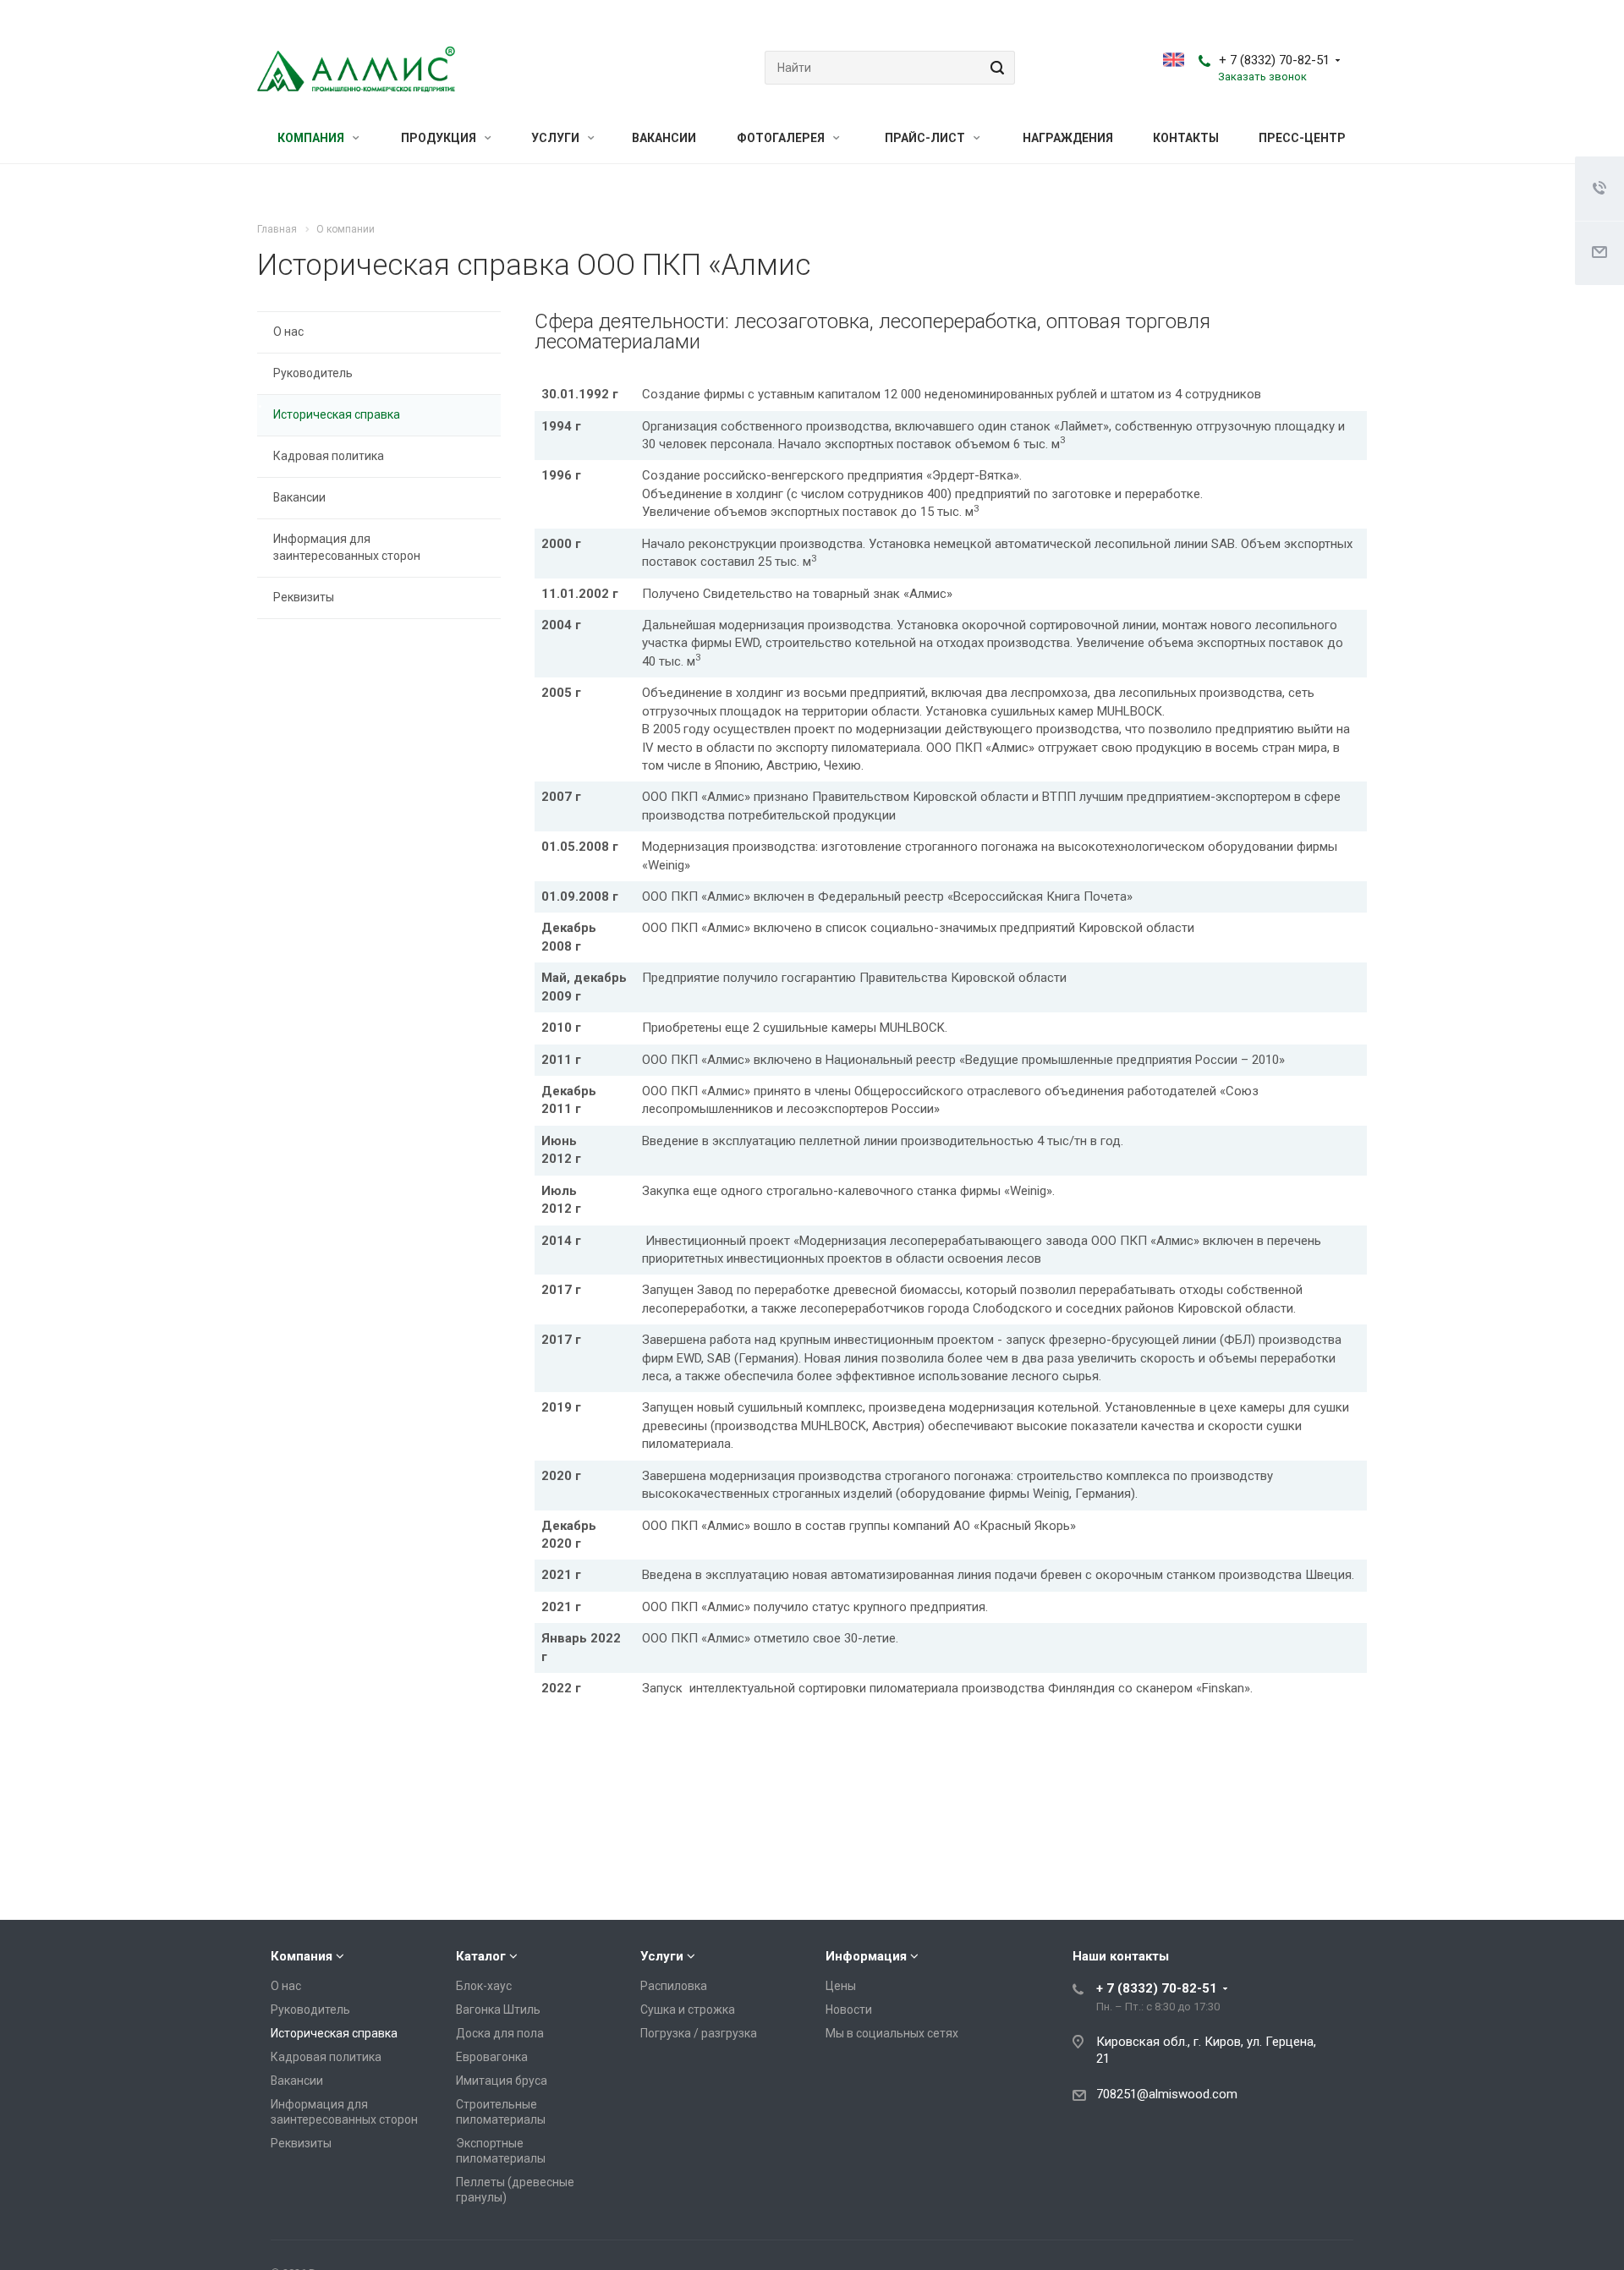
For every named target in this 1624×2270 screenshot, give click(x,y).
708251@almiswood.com (1167, 2094)
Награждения (1068, 138)
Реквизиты (304, 597)
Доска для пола (500, 2033)
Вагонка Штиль (498, 2010)
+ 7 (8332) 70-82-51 (1274, 60)
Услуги (557, 138)
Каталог (481, 1956)
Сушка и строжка (688, 2010)
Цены (841, 1986)
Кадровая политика (329, 456)
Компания (312, 138)
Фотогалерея (782, 138)
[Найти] (995, 68)
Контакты (1186, 138)
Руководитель (313, 373)
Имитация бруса (502, 2081)
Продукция (440, 138)
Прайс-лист (926, 138)
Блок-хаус (484, 1986)
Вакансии (664, 138)
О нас (288, 332)
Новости (849, 2010)
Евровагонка (492, 2057)
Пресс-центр (1302, 138)
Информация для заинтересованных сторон (347, 547)
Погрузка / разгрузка (699, 2033)
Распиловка (674, 1986)
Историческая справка (337, 414)
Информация (866, 1956)
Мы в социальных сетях (892, 2033)
